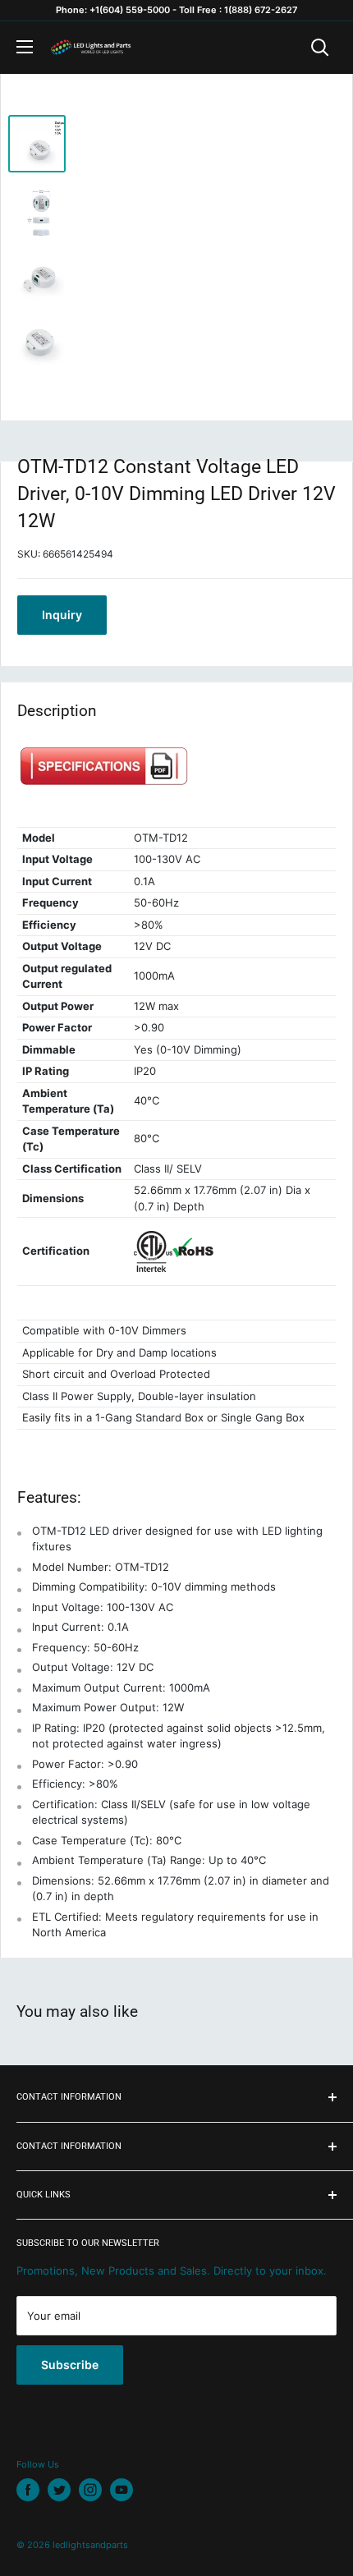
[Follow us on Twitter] (59, 2490)
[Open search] (320, 48)
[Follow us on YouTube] (121, 2490)
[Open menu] (25, 47)
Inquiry (62, 615)
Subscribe (70, 2365)
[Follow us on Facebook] (28, 2490)
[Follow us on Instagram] (90, 2490)
